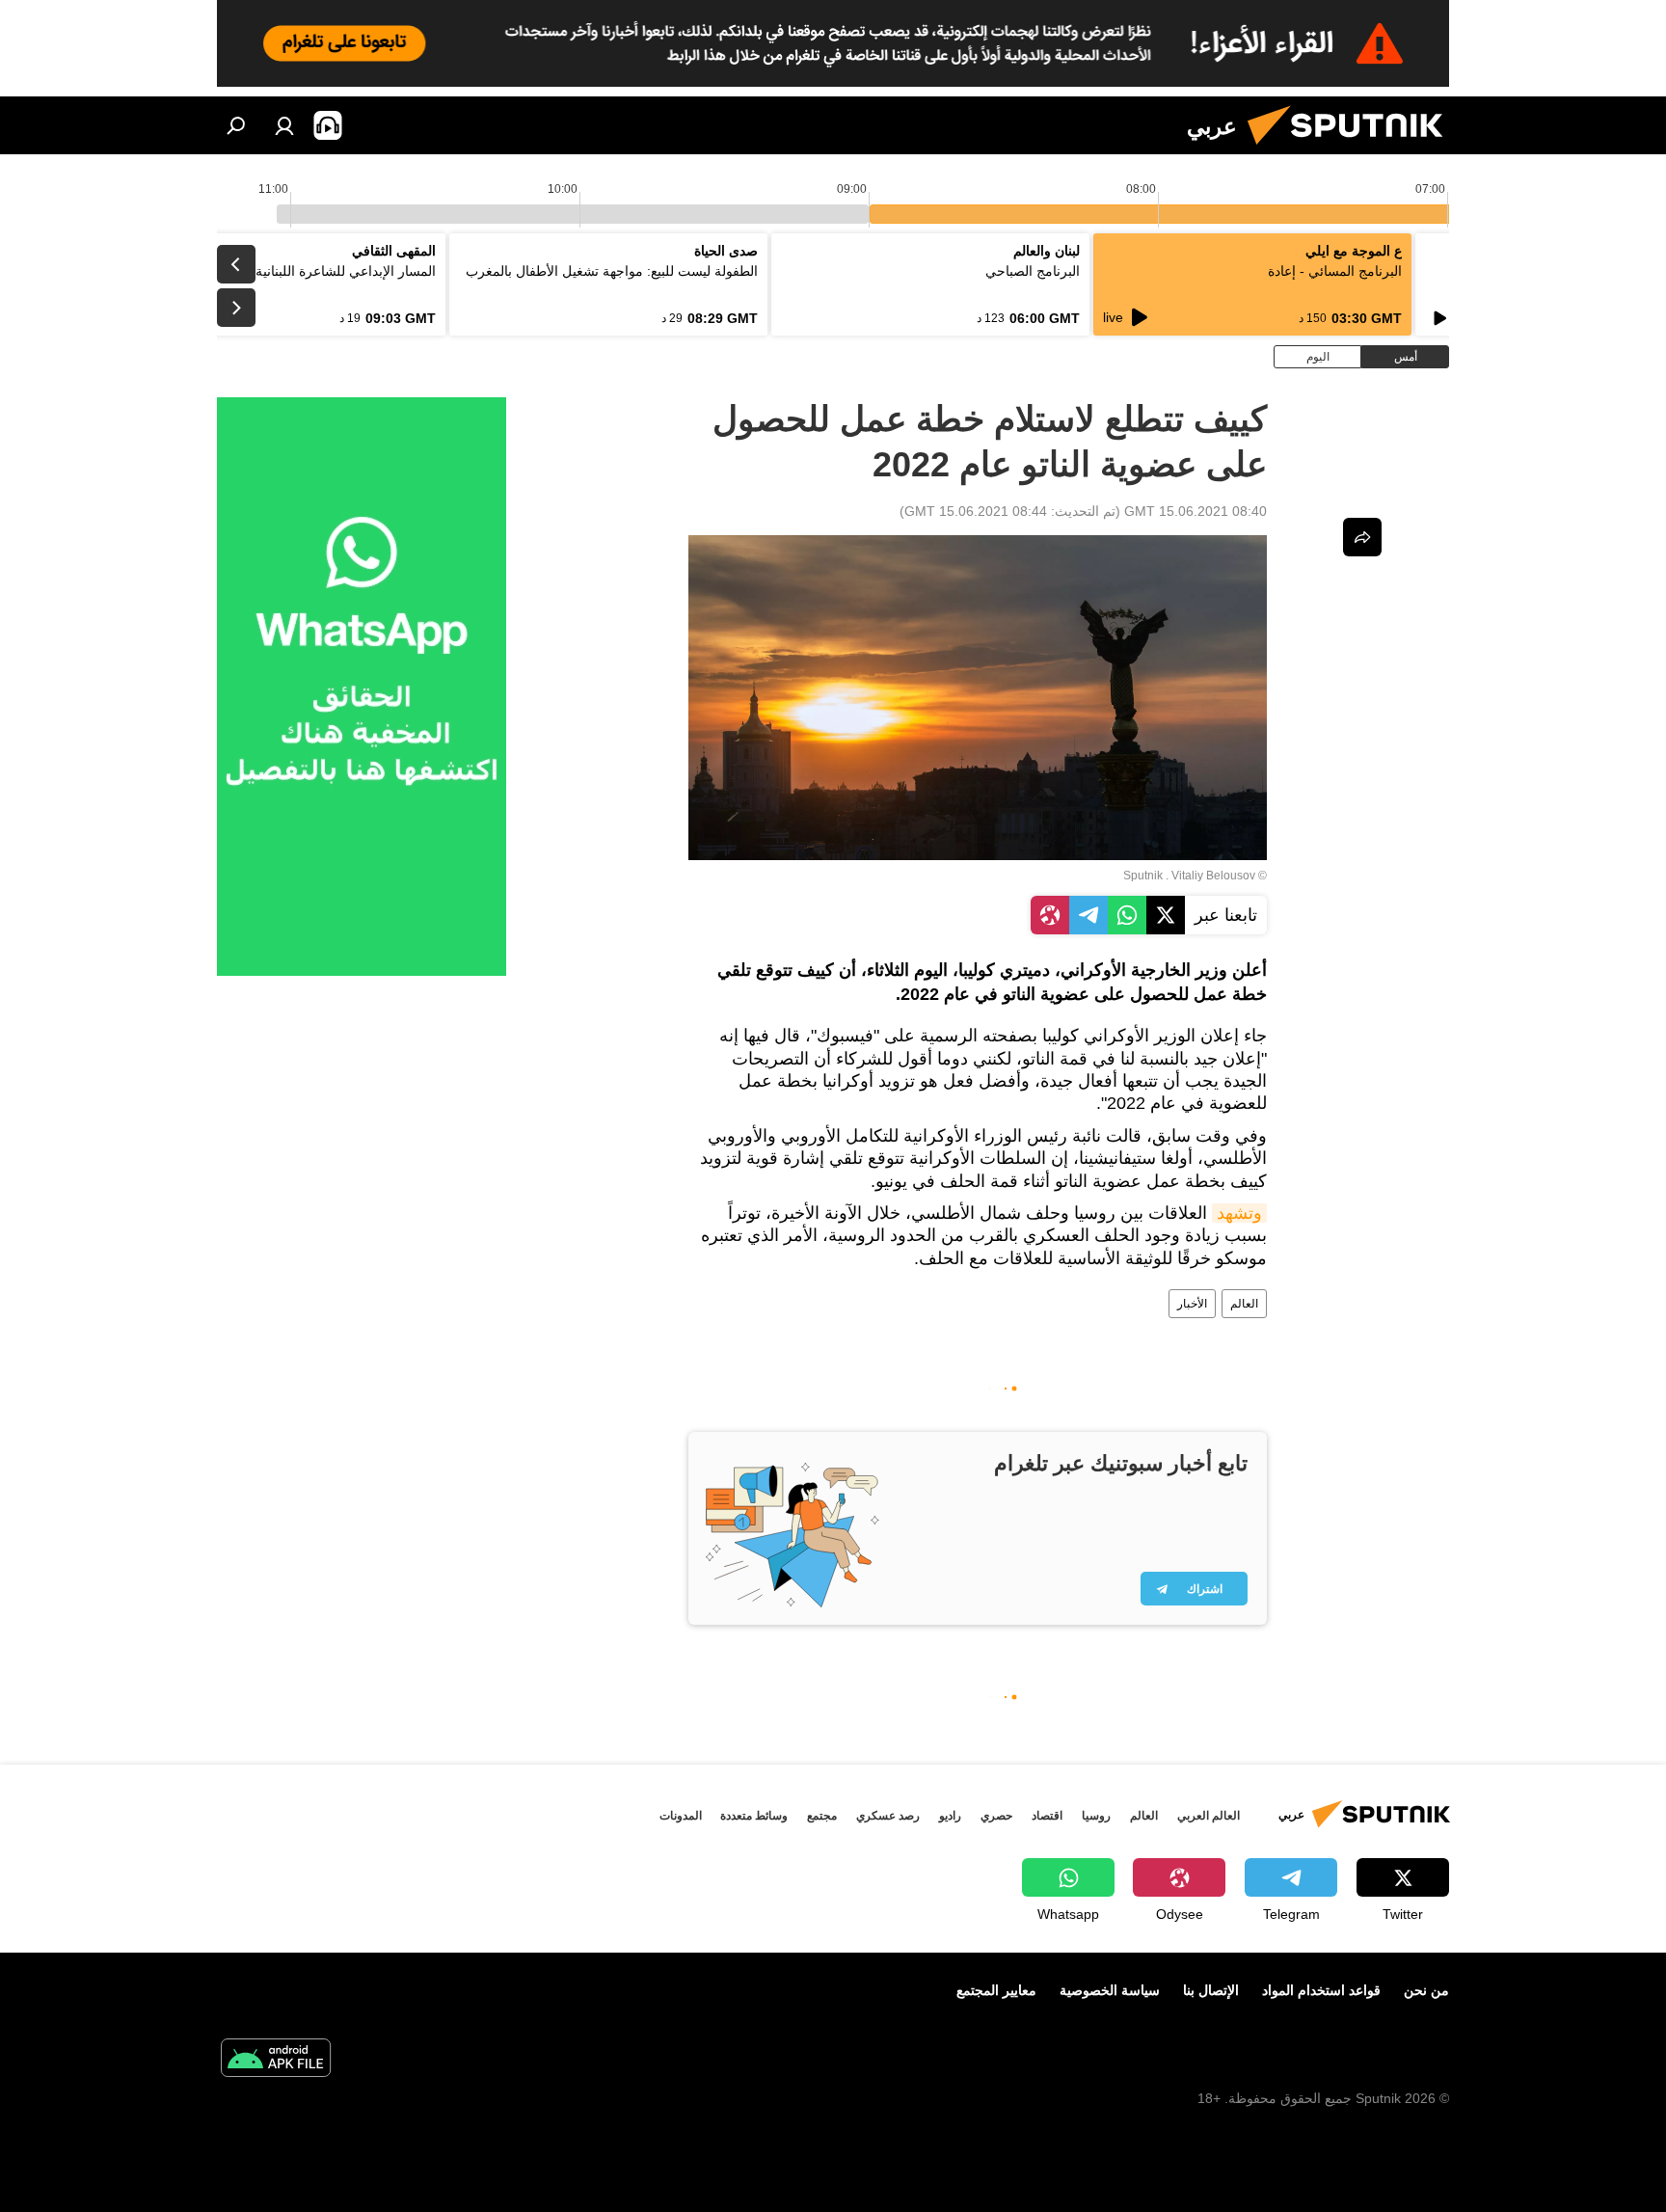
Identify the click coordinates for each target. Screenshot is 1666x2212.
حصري (996, 1816)
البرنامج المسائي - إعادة (1335, 271)
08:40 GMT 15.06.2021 (1196, 511)
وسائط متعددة (754, 1816)
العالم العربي (1209, 1816)
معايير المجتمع (996, 1990)
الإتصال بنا (1211, 1990)
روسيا (1096, 1816)
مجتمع (822, 1816)
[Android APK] (276, 2060)
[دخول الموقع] (284, 125)
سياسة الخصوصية (1110, 1990)
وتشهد (1239, 1213)
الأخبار (1192, 1304)
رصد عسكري (888, 1816)
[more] (1362, 537)
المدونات (681, 1816)
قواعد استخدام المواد (1321, 1990)
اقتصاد (1047, 1816)
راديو (950, 1816)
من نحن (1426, 1990)
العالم (1244, 1304)
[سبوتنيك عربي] (1353, 149)
